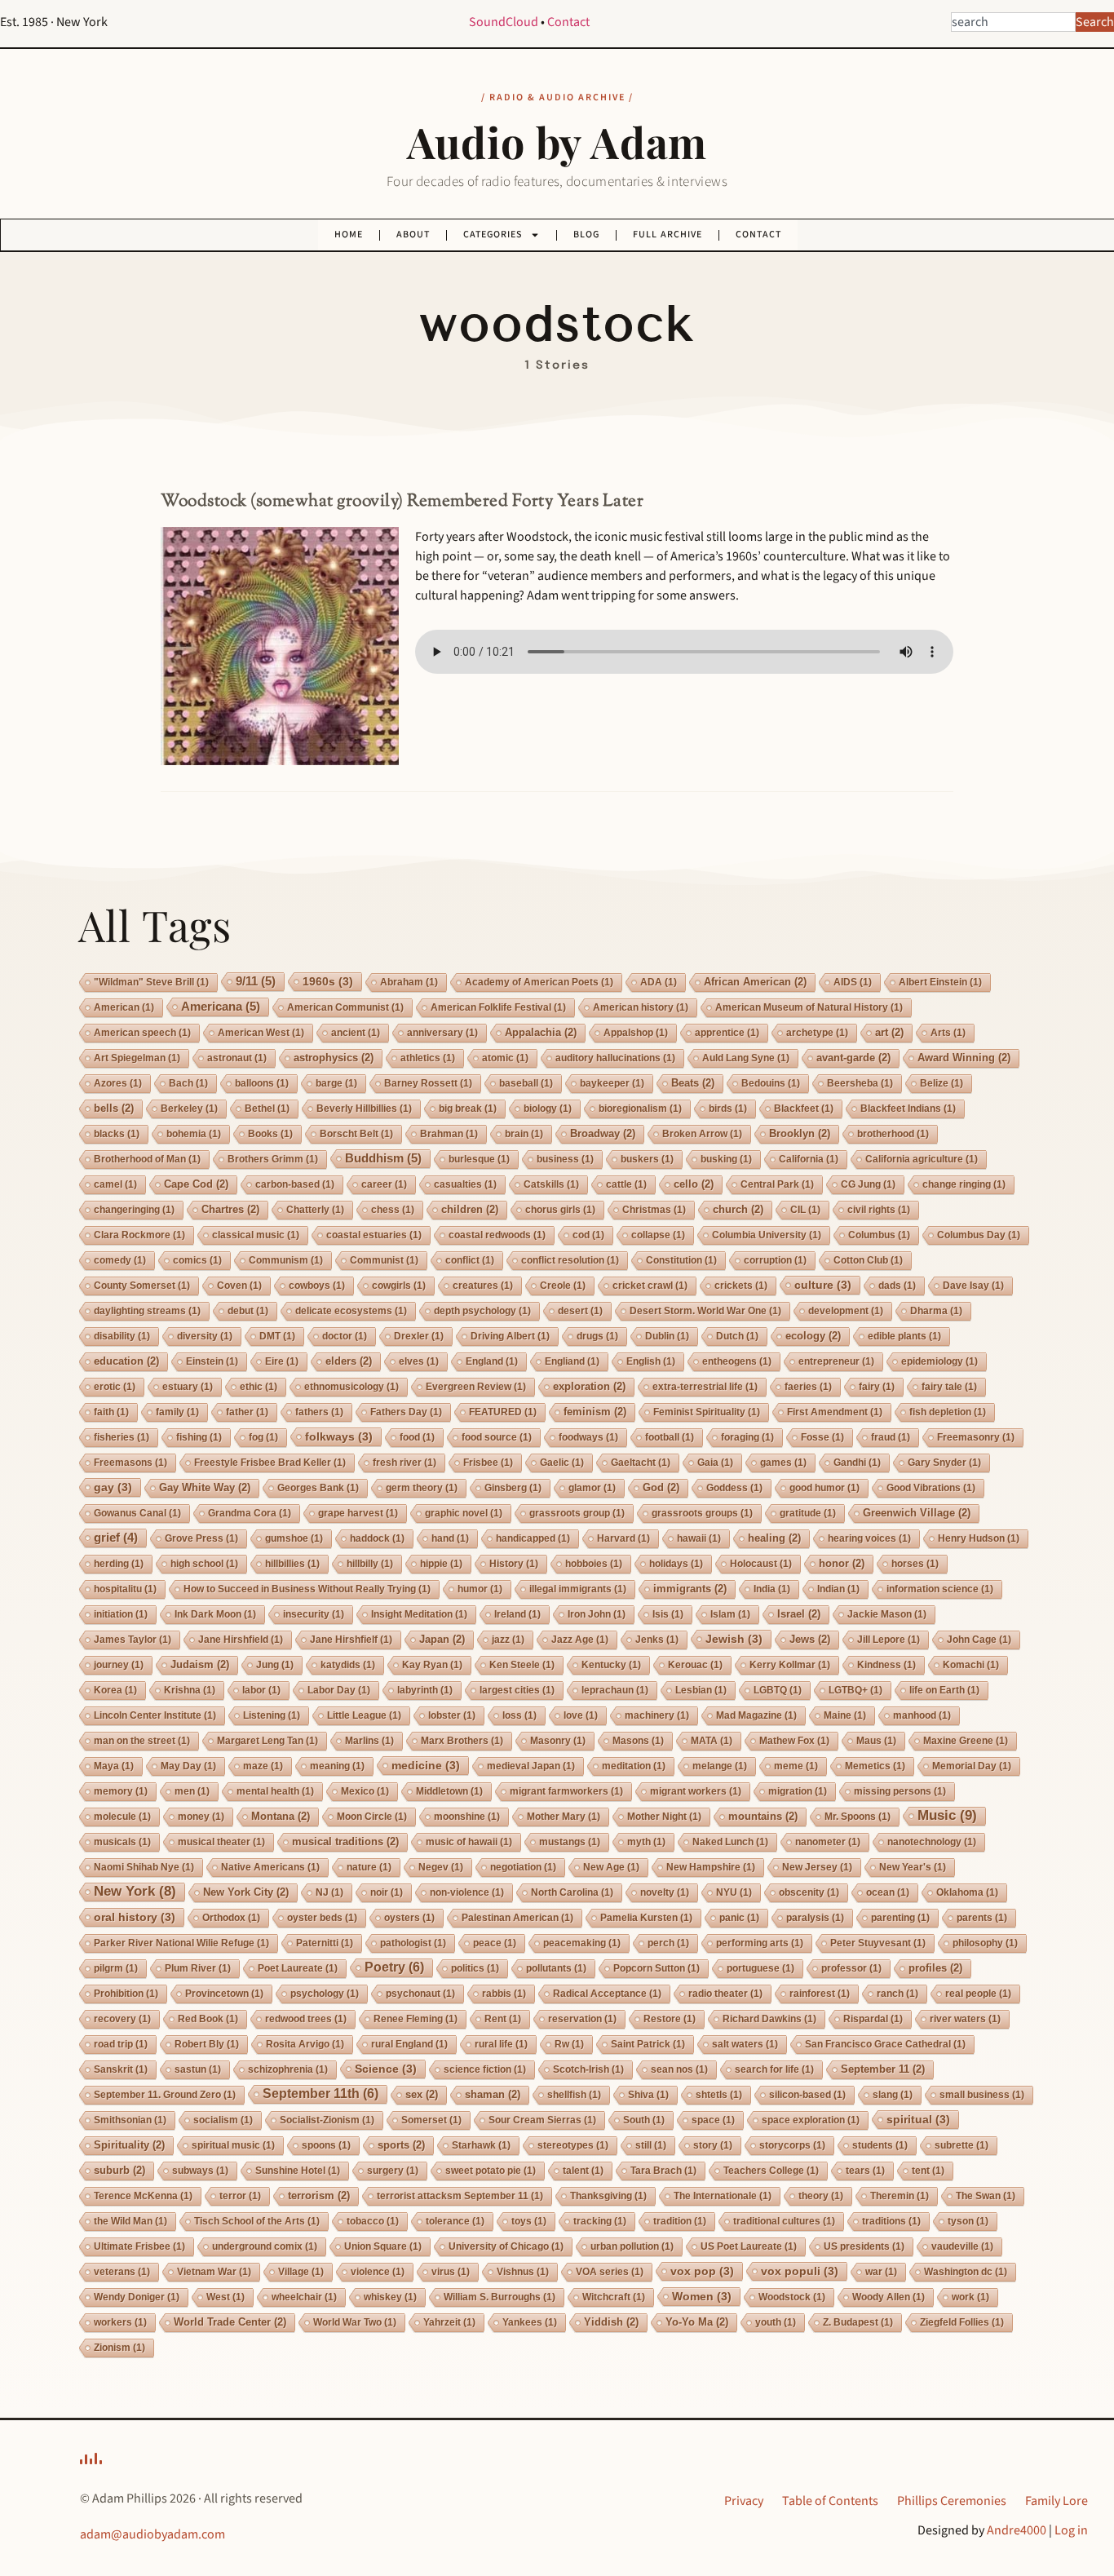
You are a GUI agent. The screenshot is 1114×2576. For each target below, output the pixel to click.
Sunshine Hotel (298, 2171)
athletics (428, 1058)
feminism (595, 1412)
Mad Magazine (756, 1715)
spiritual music (233, 2145)
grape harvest (358, 1513)
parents (982, 1918)
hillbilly (370, 1564)
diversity (205, 1336)
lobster (452, 1715)
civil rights (879, 1210)
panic (739, 1918)
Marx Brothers (462, 1741)
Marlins (369, 1741)
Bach (188, 1083)
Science (386, 2069)
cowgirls (399, 1286)
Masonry (558, 1741)
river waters (965, 2019)
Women (702, 2296)
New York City (246, 1892)
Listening (272, 1715)
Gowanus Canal (137, 1513)
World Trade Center (230, 2322)
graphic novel (464, 1513)
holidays (676, 1564)
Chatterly (315, 1210)
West (225, 2297)
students (880, 2145)
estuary (188, 1387)
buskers (647, 1159)
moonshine (467, 1817)
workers (120, 2322)
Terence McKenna (143, 2196)
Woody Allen (889, 2297)
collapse (658, 1235)
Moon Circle (372, 1817)
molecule (122, 1817)
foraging (747, 1437)
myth (646, 1842)
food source (497, 1437)
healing (774, 1538)
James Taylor (133, 1640)
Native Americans (270, 1867)
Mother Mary (564, 1817)
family (177, 1412)
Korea (115, 1690)
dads (897, 1286)
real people (978, 1994)
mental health (275, 1791)
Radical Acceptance (607, 1994)
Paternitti (325, 1943)
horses (915, 1564)
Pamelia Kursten (646, 1918)
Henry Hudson (979, 1538)
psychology (325, 1994)
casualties (465, 1184)
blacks (117, 1134)
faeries (808, 1387)
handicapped (533, 1538)
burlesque (479, 1159)
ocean (888, 1892)
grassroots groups (702, 1513)
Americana (221, 1006)
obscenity (809, 1892)
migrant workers (696, 1791)
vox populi (800, 2271)
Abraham (409, 982)
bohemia (194, 1134)
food (417, 1437)
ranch (897, 1994)
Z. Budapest (858, 2322)
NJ (329, 1892)
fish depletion (948, 1412)
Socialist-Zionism (327, 2120)
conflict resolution (570, 1260)
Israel (799, 1614)
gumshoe (294, 1538)
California (809, 1159)
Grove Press (201, 1538)
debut (248, 1311)
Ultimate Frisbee (139, 2246)
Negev (441, 1867)
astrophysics (334, 1058)
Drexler (419, 1336)
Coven (239, 1286)
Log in (1071, 2530)
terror (240, 2196)
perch (668, 1943)
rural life (501, 2044)
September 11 (883, 2069)
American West (261, 1033)
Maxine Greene (966, 1741)
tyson (968, 2221)
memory (121, 1791)
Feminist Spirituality (707, 1412)
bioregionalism (640, 1109)
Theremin (900, 2196)
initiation (121, 1614)
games (783, 1463)
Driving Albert (510, 1336)
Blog (586, 235)
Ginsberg (513, 1488)
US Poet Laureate (749, 2246)
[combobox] (1013, 22)
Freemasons (130, 1463)
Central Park (777, 1184)
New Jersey (817, 1867)
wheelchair (304, 2297)
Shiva (648, 2095)
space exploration (811, 2120)
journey (119, 1665)
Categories (493, 235)
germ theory (422, 1488)
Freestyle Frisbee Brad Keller (270, 1463)
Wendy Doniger (137, 2297)
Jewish (734, 1639)
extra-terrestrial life (705, 1387)
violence (378, 2272)
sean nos (679, 2069)
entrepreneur (836, 1361)
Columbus (879, 1235)
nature (369, 1867)
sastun (198, 2069)
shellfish (574, 2095)
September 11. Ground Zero (165, 2095)
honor (842, 1563)
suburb (119, 2170)
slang (893, 2095)
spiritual (918, 2119)
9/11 (256, 981)
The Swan (986, 2196)
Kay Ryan (432, 1665)
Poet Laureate (298, 1968)
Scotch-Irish (588, 2069)
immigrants (690, 1589)
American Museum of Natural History (809, 1007)
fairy (877, 1387)
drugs (597, 1336)
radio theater (725, 1994)
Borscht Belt (356, 1134)
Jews (810, 1639)
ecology (813, 1336)
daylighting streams (147, 1311)
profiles (935, 1968)
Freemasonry (976, 1437)
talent (583, 2171)
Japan (442, 1639)
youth (776, 2322)
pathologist (413, 1943)
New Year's (913, 1867)
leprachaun (615, 1690)
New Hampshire (711, 1867)
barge (336, 1083)
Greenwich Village (917, 1513)
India (772, 1589)
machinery (657, 1715)
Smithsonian (130, 2120)
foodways (588, 1437)
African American (755, 982)
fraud (891, 1437)
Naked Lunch (730, 1842)
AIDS (853, 982)
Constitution (681, 1260)
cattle (626, 1184)
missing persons (900, 1791)
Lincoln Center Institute (155, 1715)
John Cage (979, 1640)
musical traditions (345, 1841)
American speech (142, 1033)
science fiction (485, 2069)
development (846, 1311)
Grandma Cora (250, 1513)
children (470, 1209)
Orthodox (231, 1918)
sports (401, 2145)
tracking (600, 2221)
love (581, 1715)
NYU (734, 1892)
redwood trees (306, 2019)
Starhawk (481, 2145)
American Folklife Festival (498, 1007)
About (413, 235)
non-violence (467, 1892)
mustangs (570, 1842)
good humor (824, 1488)
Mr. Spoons (858, 1817)
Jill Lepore (889, 1640)
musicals (122, 1842)
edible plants (904, 1336)
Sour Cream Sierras (542, 2120)
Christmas (654, 1210)
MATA (712, 1741)
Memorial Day (972, 1766)
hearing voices (869, 1538)
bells (114, 1108)
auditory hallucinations (615, 1058)
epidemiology (939, 1361)
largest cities (517, 1690)
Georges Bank (318, 1488)
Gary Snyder (944, 1463)
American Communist (345, 1007)
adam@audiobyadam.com (153, 2534)
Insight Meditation (419, 1614)
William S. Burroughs (500, 2297)
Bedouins (771, 1083)
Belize (942, 1083)
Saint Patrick (648, 2044)
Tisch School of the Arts (257, 2221)
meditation (634, 1766)
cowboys (317, 1286)
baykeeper (612, 1083)
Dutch (737, 1336)
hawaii (699, 1538)
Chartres (230, 1209)
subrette (961, 2145)
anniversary (442, 1033)
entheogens (737, 1361)
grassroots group (577, 1513)
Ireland (517, 1614)
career (384, 1184)
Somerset (431, 2120)
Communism (286, 1260)
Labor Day (339, 1690)
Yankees (530, 2322)
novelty (665, 1892)
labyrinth (425, 1690)
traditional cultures (784, 2221)
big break (468, 1109)
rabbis (504, 1994)
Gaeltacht (641, 1463)
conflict (470, 1260)
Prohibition (126, 1994)
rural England (409, 2044)
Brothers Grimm (273, 1159)
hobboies (594, 1564)
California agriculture (922, 1159)
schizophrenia (288, 2069)
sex (422, 2094)
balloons (262, 1083)
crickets (741, 1286)
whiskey (390, 2297)
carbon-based (295, 1184)
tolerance (455, 2221)
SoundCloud (504, 22)
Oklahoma (967, 1892)
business (565, 1159)
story (713, 2145)
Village (301, 2272)
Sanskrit (121, 2069)
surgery (393, 2171)
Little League (364, 1715)
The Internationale (723, 2196)
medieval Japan (531, 1766)
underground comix (265, 2246)
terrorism (319, 2195)
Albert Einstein (940, 982)
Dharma (936, 1311)
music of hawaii (469, 1842)
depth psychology (482, 1311)
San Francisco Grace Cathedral (885, 2044)
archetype (817, 1033)
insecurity (314, 1614)
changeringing (134, 1210)
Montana (281, 1816)
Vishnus (523, 2272)
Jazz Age (580, 1640)
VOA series (610, 2272)
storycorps (792, 2145)
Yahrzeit (449, 2322)
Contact (568, 22)
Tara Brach (663, 2171)
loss (519, 1715)
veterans (122, 2272)
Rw (569, 2044)
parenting (900, 1918)
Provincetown (224, 1994)
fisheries (122, 1437)
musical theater (221, 1842)
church (738, 1209)
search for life (774, 2069)
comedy (120, 1260)
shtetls (719, 2095)
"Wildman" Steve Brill (151, 982)
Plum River (198, 1968)
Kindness (886, 1665)
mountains (763, 1816)
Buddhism (383, 1158)
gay (113, 1487)
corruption (775, 1260)
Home (349, 235)
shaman (493, 2094)
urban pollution (632, 2246)
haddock (377, 1538)
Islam (730, 1614)
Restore (670, 2019)
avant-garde (853, 1058)
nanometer (828, 1842)
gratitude (808, 1513)
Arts (948, 1033)
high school (204, 1564)
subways (200, 2171)
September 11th (320, 2094)
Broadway (603, 1133)
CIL (805, 1210)
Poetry (394, 1967)
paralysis (815, 1918)
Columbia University (767, 1235)
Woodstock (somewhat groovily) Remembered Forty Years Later (402, 502)
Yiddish (611, 2322)
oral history (135, 1917)
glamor (592, 1488)
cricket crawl (650, 1286)
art (889, 1032)
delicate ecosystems (351, 1311)
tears (865, 2171)
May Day (188, 1766)
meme (796, 1766)
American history (641, 1007)
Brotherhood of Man (147, 1159)
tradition (680, 2221)
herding (119, 1564)
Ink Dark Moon (215, 1614)
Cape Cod (196, 1184)
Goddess (734, 1488)
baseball (526, 1083)
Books (270, 1134)
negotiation (523, 1867)
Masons (638, 1741)
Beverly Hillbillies (364, 1109)
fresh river (404, 1463)
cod (588, 1235)
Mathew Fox (794, 1741)
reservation (582, 2019)
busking (726, 1159)
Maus (876, 1741)
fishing (199, 1437)
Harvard (623, 1538)
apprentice (727, 1033)
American (124, 1007)
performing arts (760, 1943)
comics (197, 1260)
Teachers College (771, 2171)
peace (495, 1943)
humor (480, 1589)
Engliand (572, 1361)
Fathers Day (406, 1412)
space (713, 2120)
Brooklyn (800, 1133)
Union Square (383, 2246)
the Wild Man (130, 2221)
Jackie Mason (887, 1614)
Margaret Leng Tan (267, 1741)
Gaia (715, 1463)
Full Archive (668, 235)
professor (851, 1968)
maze (263, 1766)
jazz (508, 1640)
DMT (277, 1336)
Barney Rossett (428, 1083)
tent (928, 2171)
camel (115, 1184)
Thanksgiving (608, 2196)
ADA (659, 982)
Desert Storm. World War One (705, 1311)
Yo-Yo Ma (697, 2322)
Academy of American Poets (539, 982)
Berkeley (189, 1109)
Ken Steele (522, 1665)
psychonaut (420, 1994)
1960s (328, 981)
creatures (483, 1286)
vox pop (702, 2271)
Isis (668, 1614)
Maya (114, 1766)
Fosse (822, 1437)
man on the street (142, 1741)
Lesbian (701, 1690)
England (492, 1361)
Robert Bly (207, 2044)
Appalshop (636, 1033)
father (247, 1412)
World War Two (355, 2322)
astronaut (237, 1058)
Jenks (657, 1640)
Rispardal (873, 2019)
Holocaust (761, 1564)
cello (694, 1184)
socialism (223, 2120)
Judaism (200, 1664)
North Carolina (572, 1892)
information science (940, 1589)
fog (263, 1437)
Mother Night (664, 1817)
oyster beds (322, 1918)
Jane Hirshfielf (351, 1640)
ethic (259, 1387)
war (881, 2272)
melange (720, 1766)
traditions (891, 2221)
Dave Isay (973, 1286)
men (192, 1791)
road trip (121, 2044)
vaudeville (962, 2246)
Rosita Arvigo (305, 2044)
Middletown (449, 1791)
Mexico (365, 1791)
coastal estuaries (374, 1235)
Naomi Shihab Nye (144, 1867)
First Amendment (835, 1412)
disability (122, 1336)
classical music (256, 1235)
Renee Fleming (416, 2019)
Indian (838, 1589)
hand (450, 1538)
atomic (505, 1058)
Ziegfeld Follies (962, 2322)
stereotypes (573, 2145)
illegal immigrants (578, 1589)
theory (821, 2196)
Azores (118, 1083)
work (970, 2297)
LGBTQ (778, 1690)
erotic (115, 1387)
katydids (348, 1665)
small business (982, 2095)
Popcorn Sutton (656, 1968)
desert (580, 1311)
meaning (337, 1766)
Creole (563, 1286)
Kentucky (611, 1665)
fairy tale (949, 1387)
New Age (611, 1867)
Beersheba (860, 1083)
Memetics (875, 1766)
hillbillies (292, 1564)
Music (947, 1815)
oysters (409, 1918)
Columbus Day (979, 1235)
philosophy (985, 1943)
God (661, 1487)
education (126, 1361)
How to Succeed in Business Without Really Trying (307, 1589)
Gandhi (857, 1463)
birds (728, 1109)
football (670, 1437)
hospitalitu (125, 1589)
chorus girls (560, 1210)
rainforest (820, 1994)
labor (261, 1690)
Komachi (971, 1665)
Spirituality (129, 2145)
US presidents (864, 2246)
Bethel (267, 1109)
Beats (693, 1083)
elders (349, 1361)
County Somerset (142, 1286)
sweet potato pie (491, 2171)
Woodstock (792, 2297)
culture (823, 1285)
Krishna (190, 1690)
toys (529, 2221)
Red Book (208, 2019)
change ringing (964, 1184)
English (651, 1361)
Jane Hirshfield (241, 1640)
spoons (326, 2145)
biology (548, 1109)
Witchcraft (614, 2297)
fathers (319, 1412)
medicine (426, 1765)
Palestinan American (517, 1918)
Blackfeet (804, 1109)
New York (135, 1891)
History (514, 1564)
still (651, 2145)
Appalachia (541, 1032)
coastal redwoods (497, 1235)
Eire (282, 1361)
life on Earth (944, 1690)
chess (393, 1210)
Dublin (667, 1336)
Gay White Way (205, 1487)
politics (475, 1968)
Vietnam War (214, 2272)
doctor (345, 1336)
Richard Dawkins (769, 2019)
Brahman (449, 1134)
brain (524, 1134)
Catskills (551, 1184)
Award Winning (964, 1058)
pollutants (556, 1968)
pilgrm (116, 1968)
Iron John (597, 1614)
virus (451, 2272)
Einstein (212, 1361)
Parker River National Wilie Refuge (181, 1943)
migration (798, 1791)
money (201, 1817)
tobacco (373, 2221)
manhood (922, 1715)
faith (111, 1412)
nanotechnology (932, 1842)
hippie (441, 1564)
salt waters (745, 2044)
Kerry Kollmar (790, 1665)
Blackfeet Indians (908, 1109)
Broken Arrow (702, 1134)
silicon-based (807, 2095)
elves (419, 1361)
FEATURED (503, 1412)
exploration (589, 1386)
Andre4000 (1017, 2530)
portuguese (760, 1968)
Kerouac (695, 1665)
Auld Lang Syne (746, 1058)
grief (116, 1538)
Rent (503, 2019)
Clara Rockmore (139, 1235)
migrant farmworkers (566, 1791)
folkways (339, 1436)
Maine (845, 1715)
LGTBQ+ (855, 1690)
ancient (356, 1033)
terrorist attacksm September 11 (460, 2196)
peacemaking (582, 1943)
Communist (384, 1260)
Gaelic (562, 1463)
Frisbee (488, 1463)
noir (387, 1892)
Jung (275, 1665)
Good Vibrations (931, 1488)
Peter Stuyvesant (878, 1943)
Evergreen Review (476, 1387)
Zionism (119, 2348)
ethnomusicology (351, 1387)
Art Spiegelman (137, 1058)
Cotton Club (868, 1260)
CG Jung (868, 1184)
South (644, 2120)
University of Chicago (506, 2246)
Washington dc (966, 2272)
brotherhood (893, 1134)
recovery (122, 2019)
